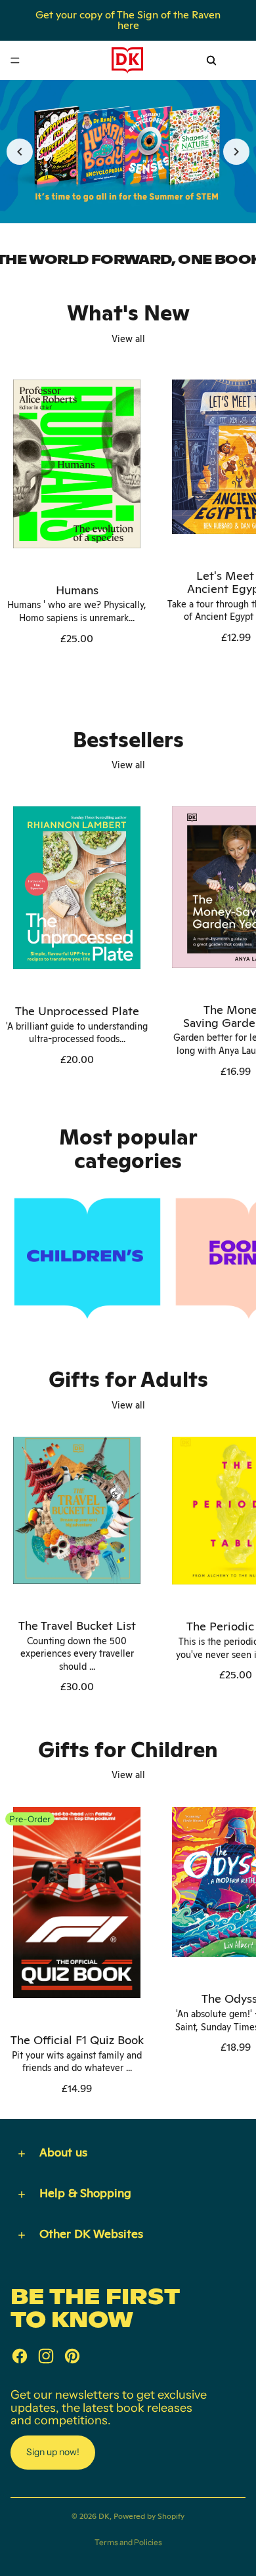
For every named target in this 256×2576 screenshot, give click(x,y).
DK (104, 2516)
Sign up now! (53, 2452)
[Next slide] (236, 152)
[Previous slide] (20, 152)
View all (128, 339)
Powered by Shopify (149, 2516)
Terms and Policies (128, 2542)
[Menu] (15, 60)
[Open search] (211, 60)
